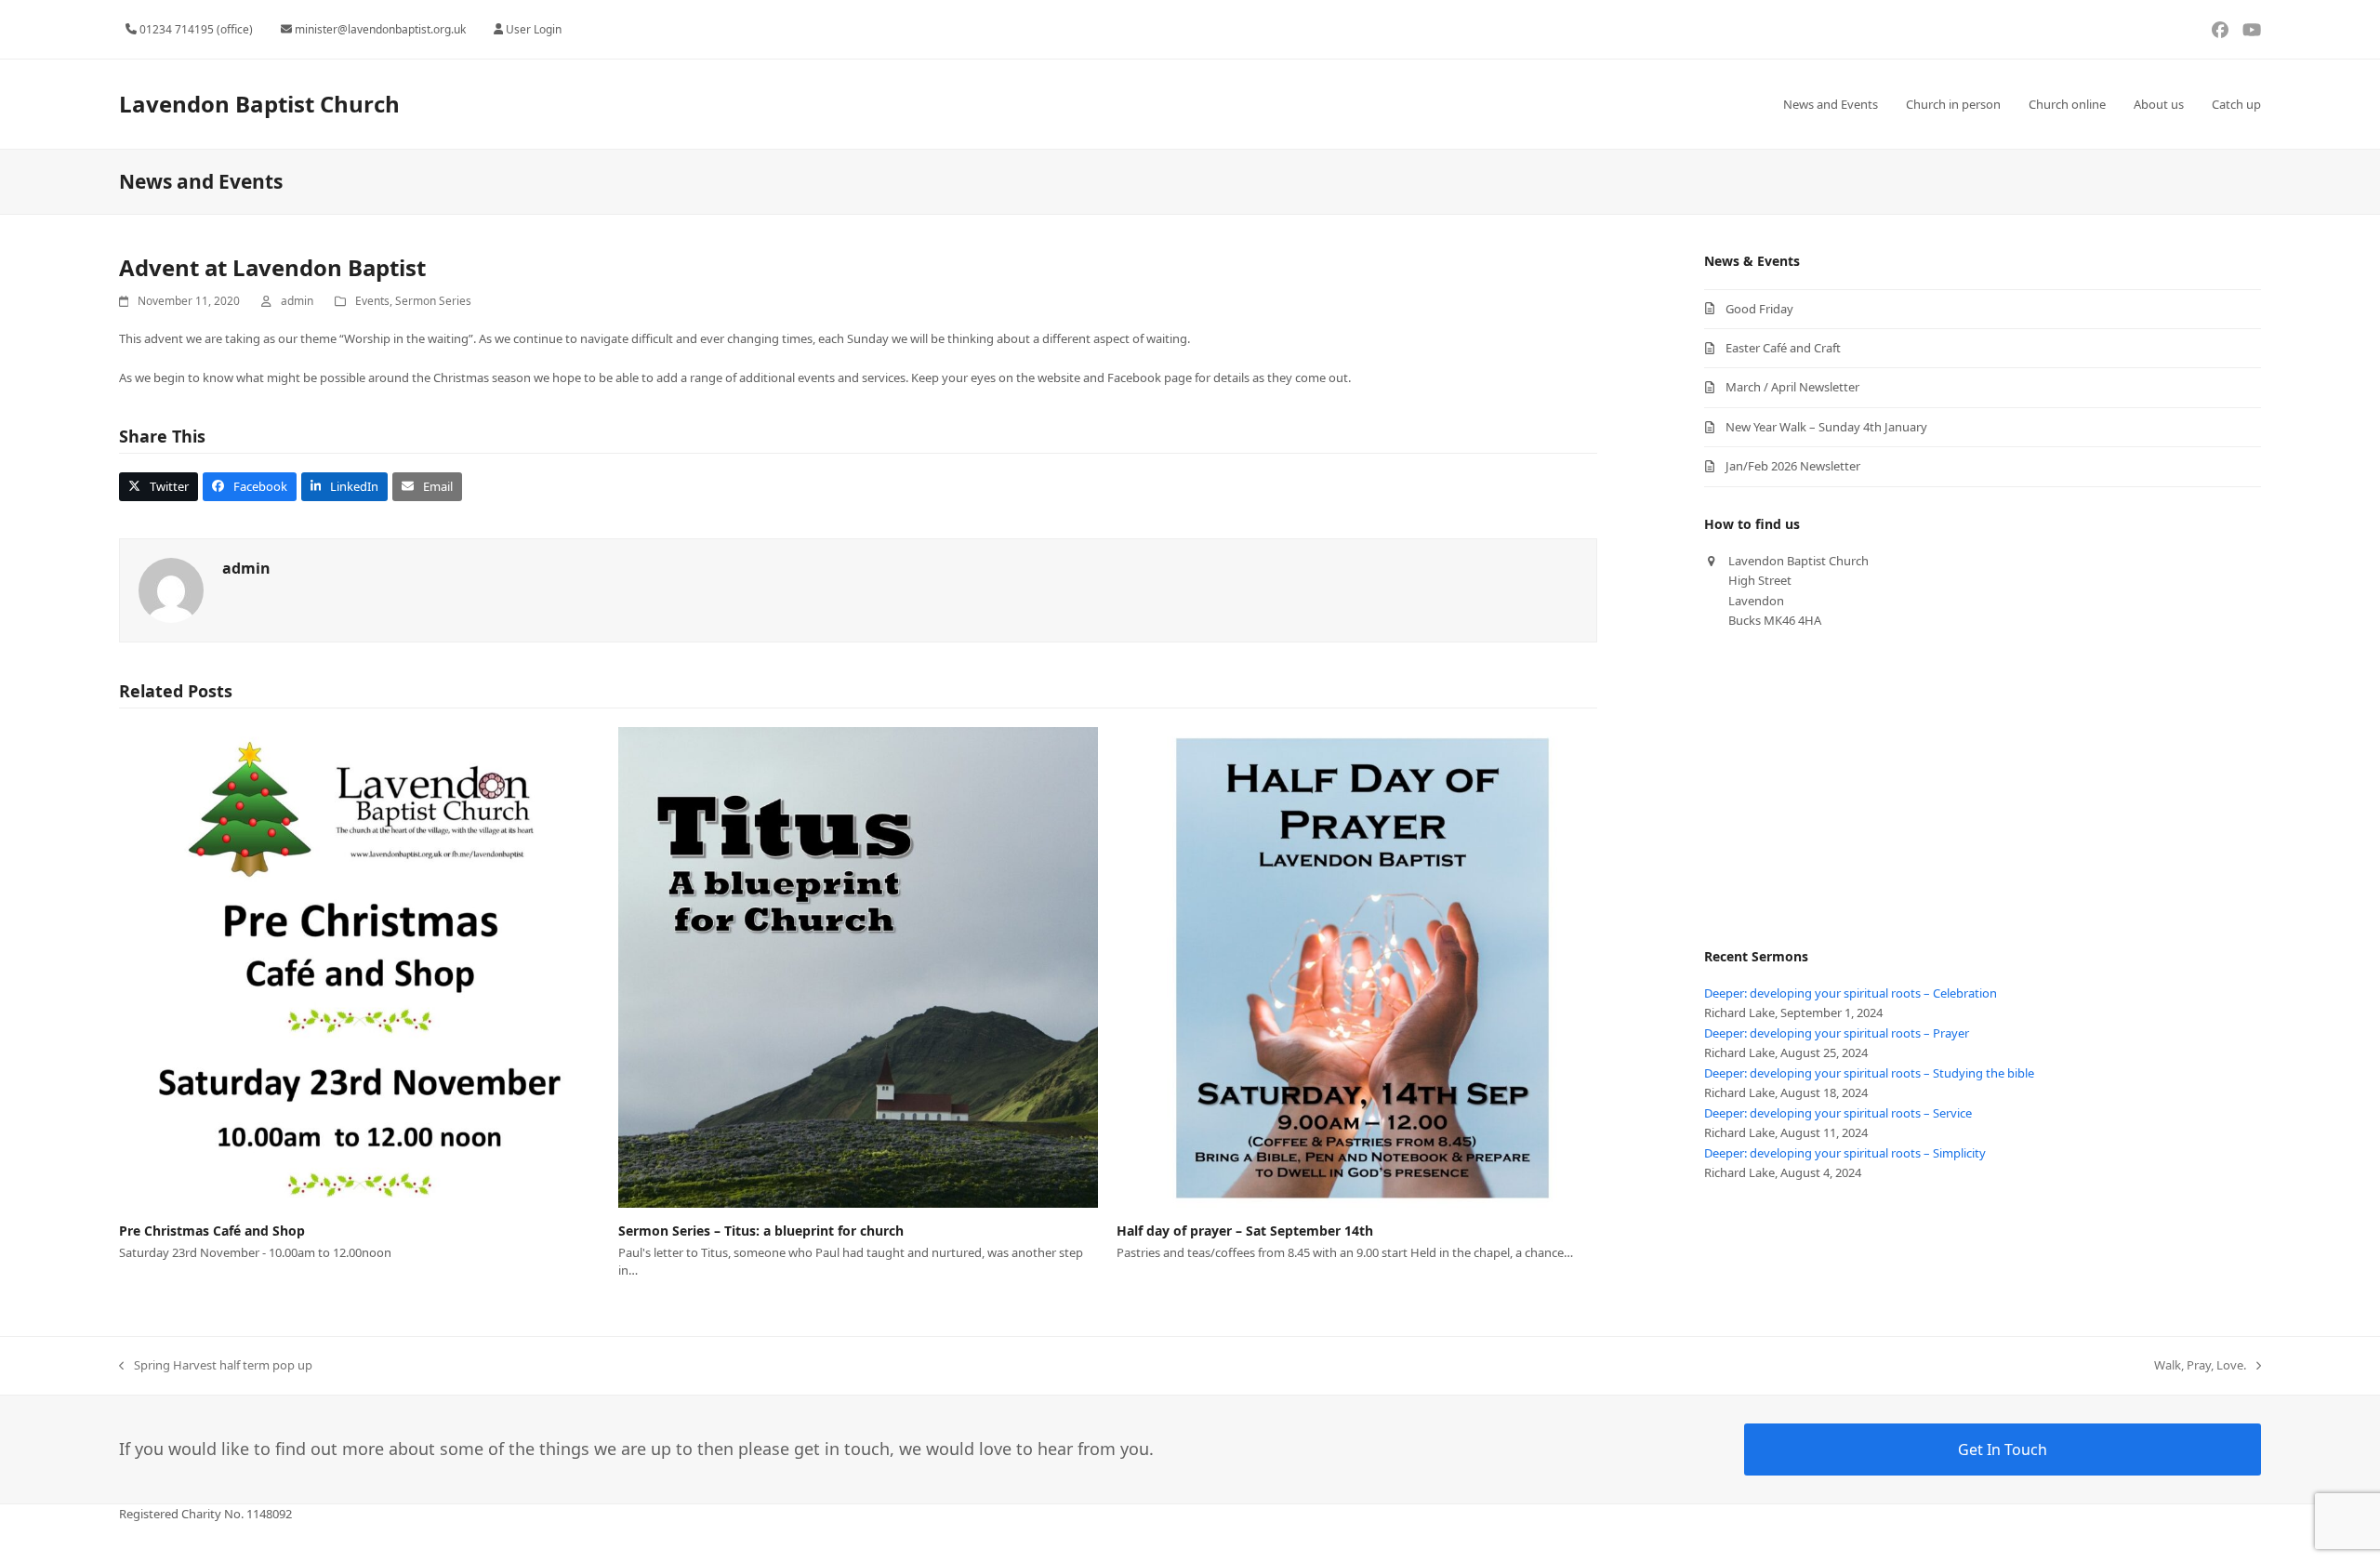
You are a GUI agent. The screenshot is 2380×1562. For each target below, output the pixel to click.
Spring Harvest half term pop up (216, 1366)
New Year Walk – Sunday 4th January (1826, 427)
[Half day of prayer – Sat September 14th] (1357, 966)
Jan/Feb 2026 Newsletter (1793, 466)
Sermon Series (433, 301)
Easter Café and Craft (1783, 348)
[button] (159, 487)
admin (297, 301)
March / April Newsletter (1792, 387)
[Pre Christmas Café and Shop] (359, 966)
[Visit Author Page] (171, 589)
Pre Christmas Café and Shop (212, 1231)
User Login (534, 29)
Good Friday (1759, 309)
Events (372, 301)
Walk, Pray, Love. (2200, 1366)
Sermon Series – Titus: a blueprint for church (761, 1231)
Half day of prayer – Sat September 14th (1245, 1231)
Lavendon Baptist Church (259, 104)
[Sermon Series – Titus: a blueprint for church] (859, 966)
